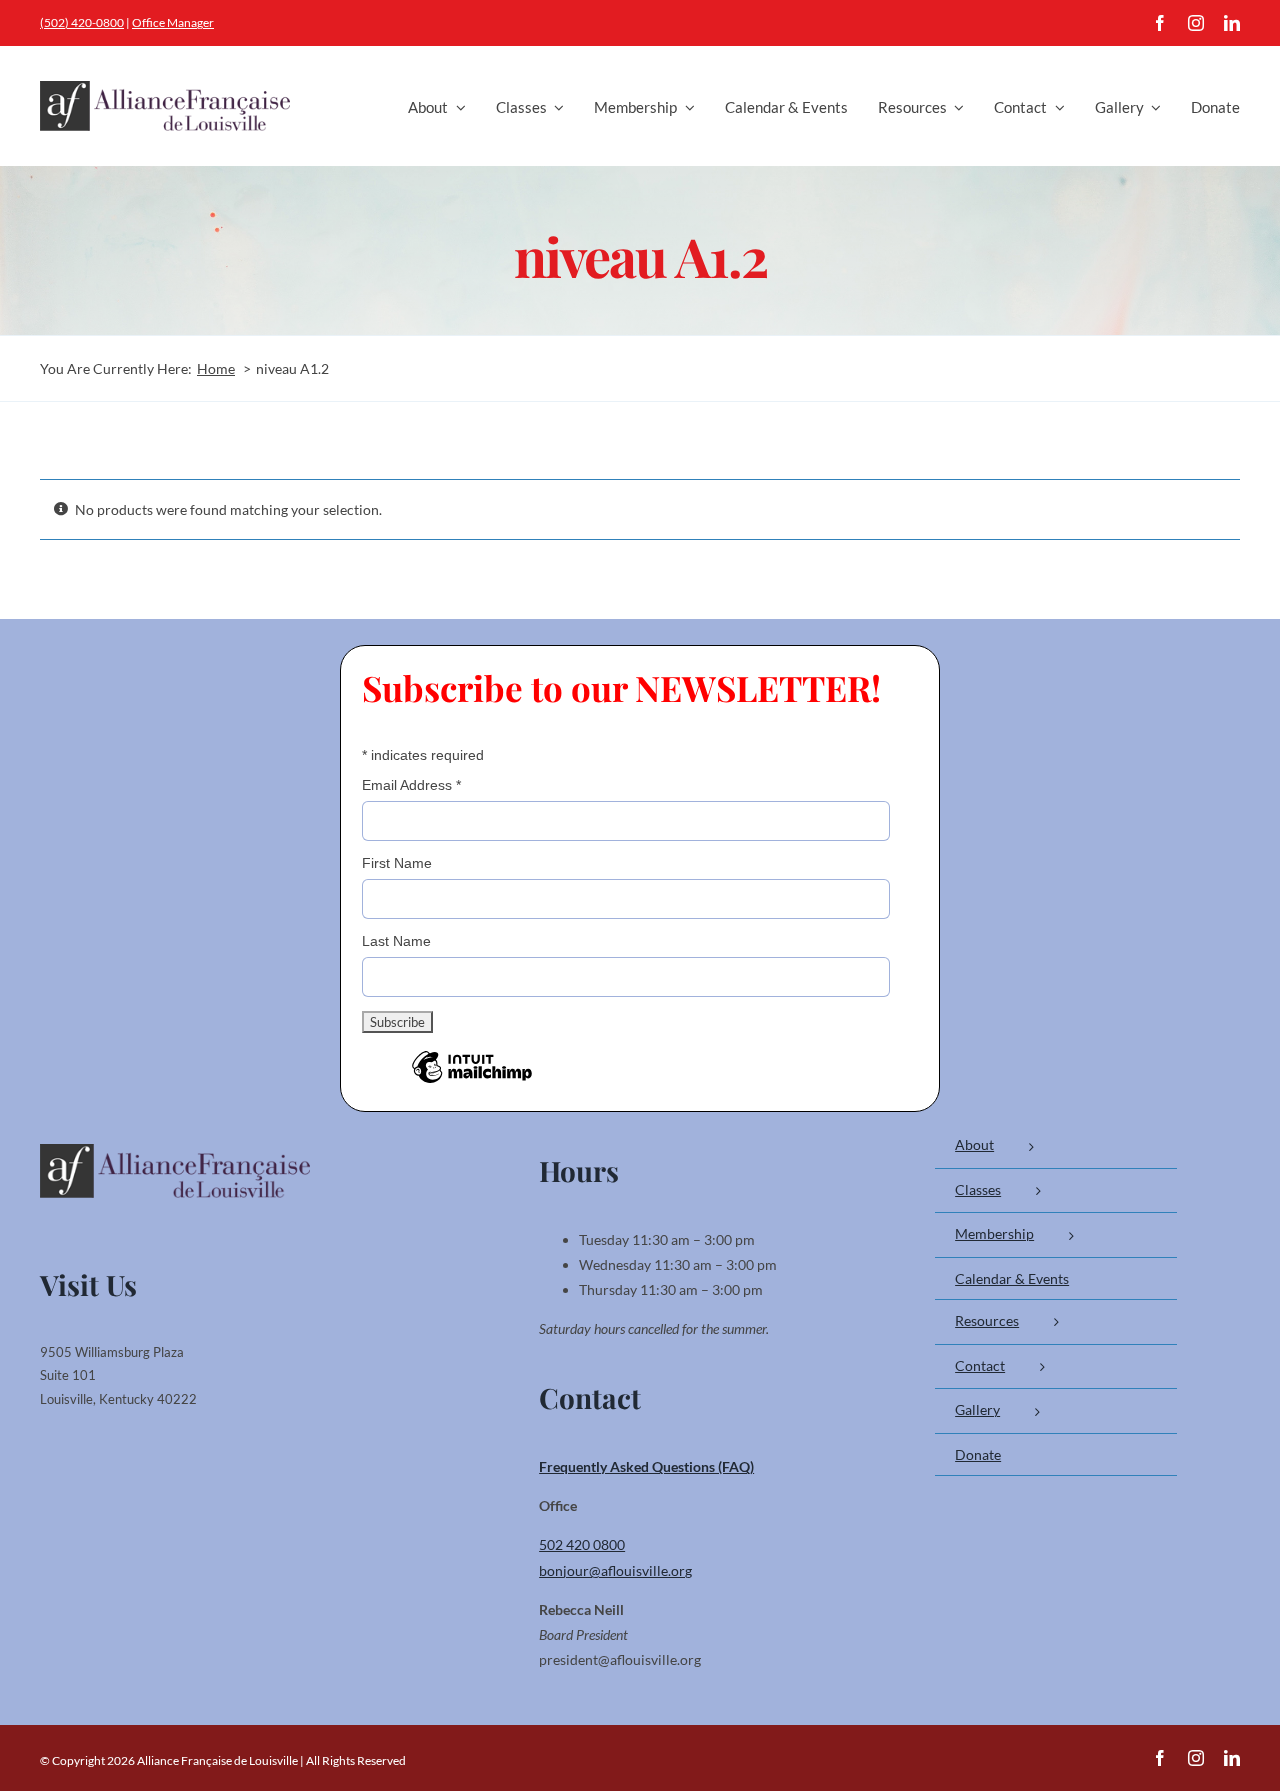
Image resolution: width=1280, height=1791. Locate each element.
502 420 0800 (582, 1544)
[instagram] (1196, 23)
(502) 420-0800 (82, 22)
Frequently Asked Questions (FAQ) (646, 1466)
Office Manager (173, 22)
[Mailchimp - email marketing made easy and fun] (472, 1082)
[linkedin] (1232, 23)
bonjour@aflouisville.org (615, 1570)
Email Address (411, 785)
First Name (397, 863)
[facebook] (1160, 23)
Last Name (396, 941)
